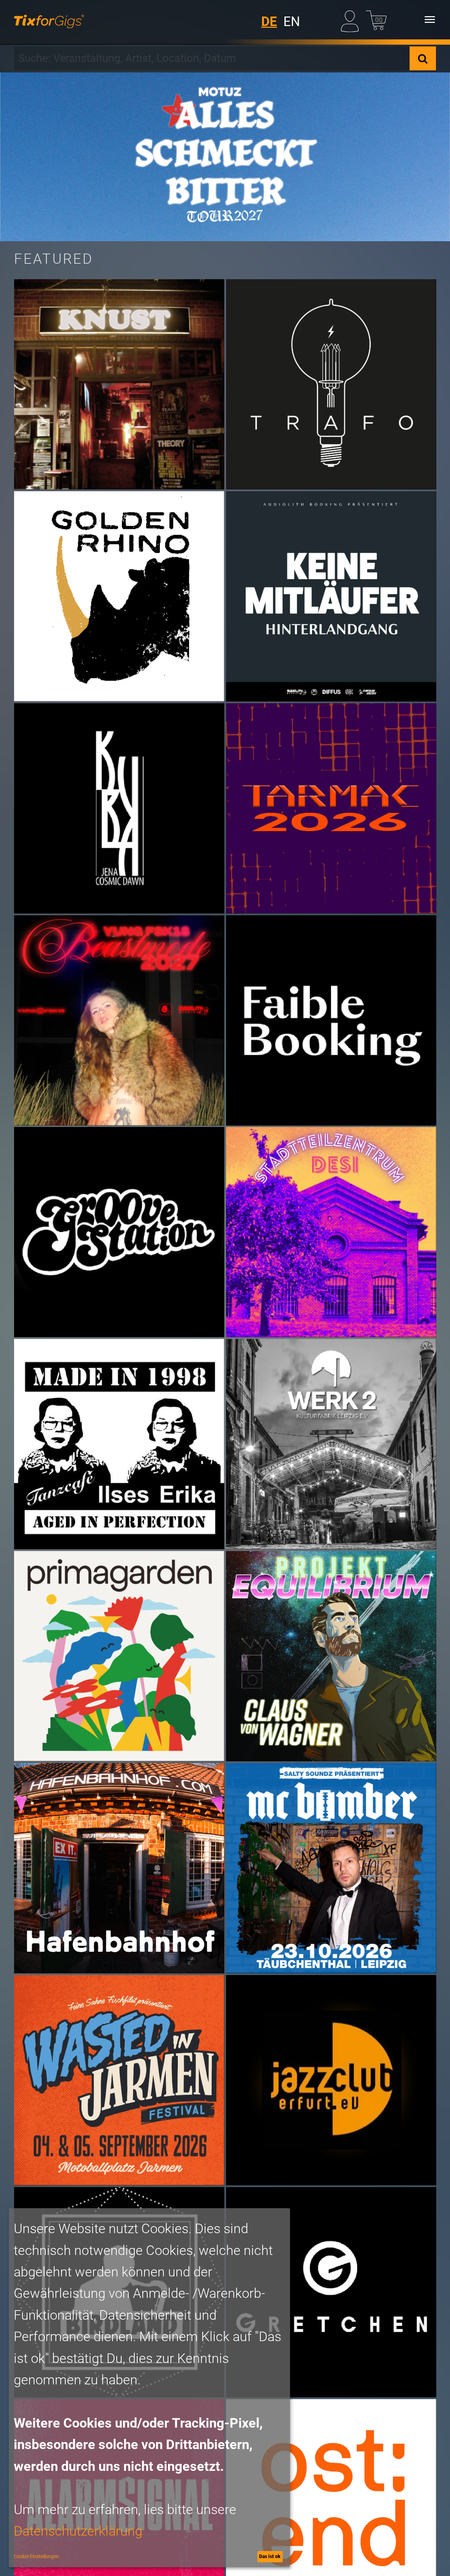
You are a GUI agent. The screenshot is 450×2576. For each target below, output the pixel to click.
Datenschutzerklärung (78, 2531)
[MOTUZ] (225, 157)
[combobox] (212, 58)
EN (292, 22)
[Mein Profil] (351, 20)
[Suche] (423, 58)
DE (269, 22)
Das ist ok (270, 2556)
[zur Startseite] (49, 20)
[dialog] (149, 2388)
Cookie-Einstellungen (36, 2556)
